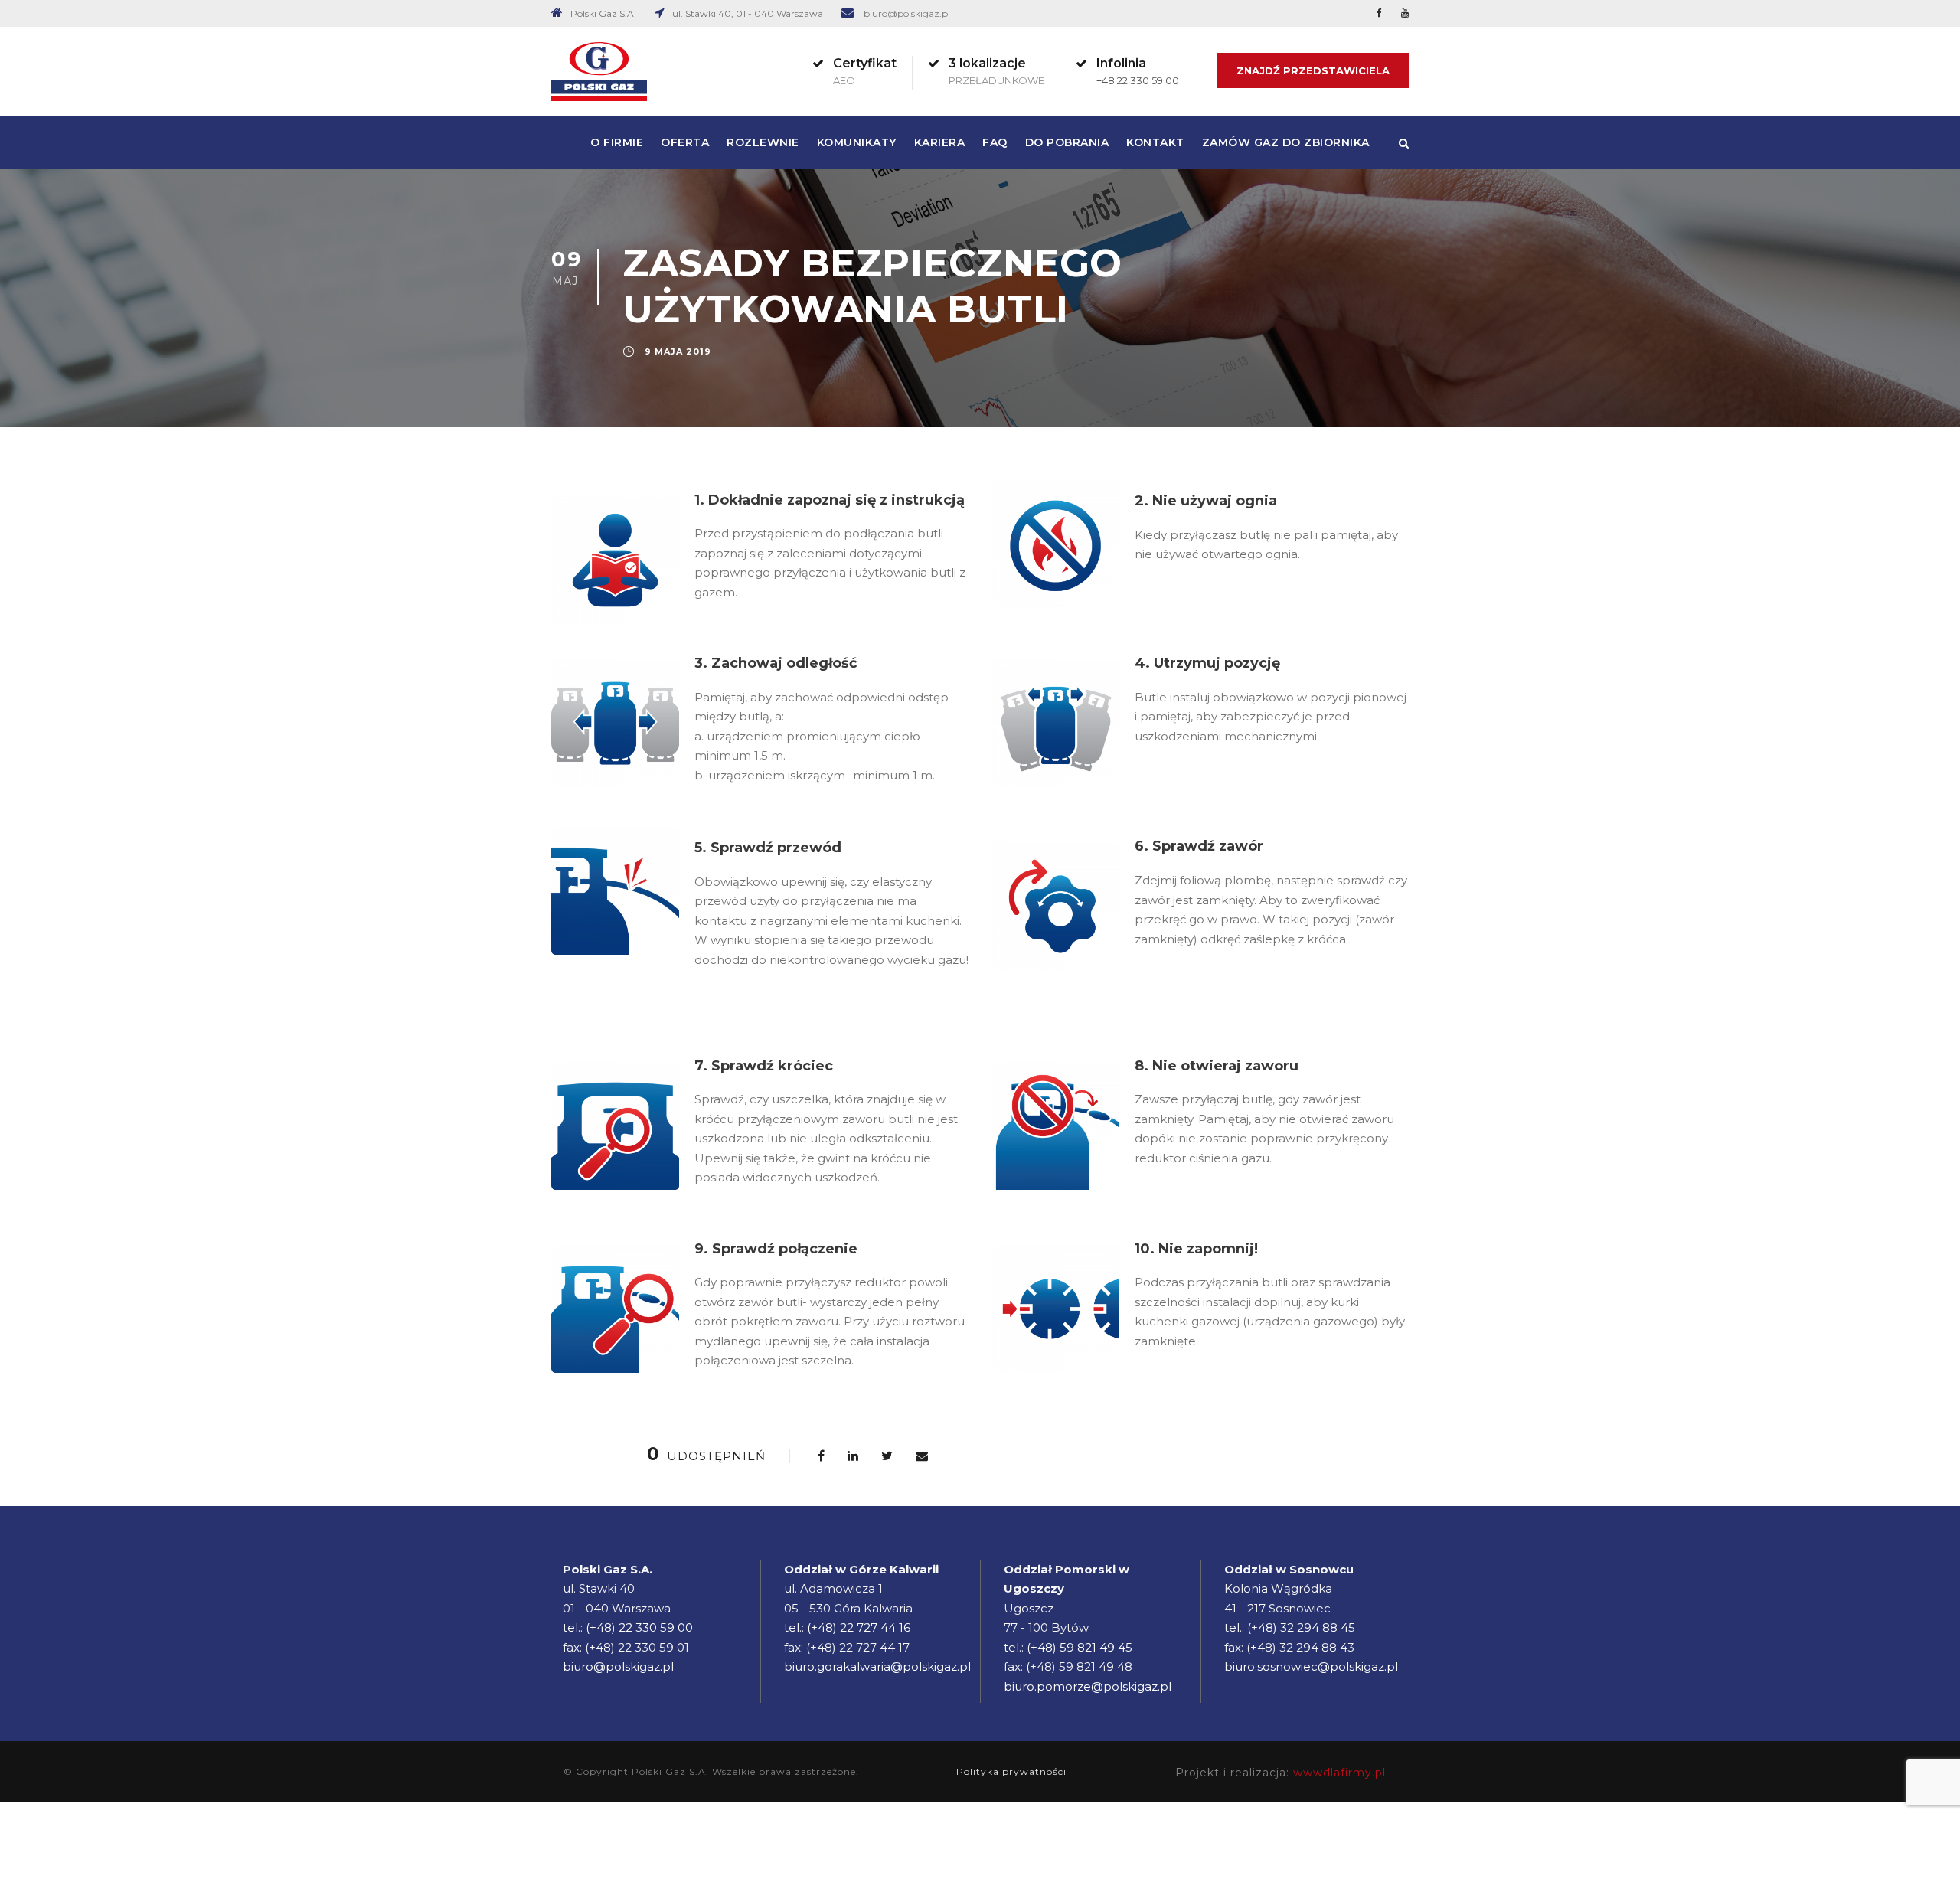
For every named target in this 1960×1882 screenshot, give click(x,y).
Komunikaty (857, 142)
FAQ (995, 142)
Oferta (685, 142)
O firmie (617, 142)
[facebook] (1379, 13)
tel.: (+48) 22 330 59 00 (628, 1627)
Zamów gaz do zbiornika (1286, 142)
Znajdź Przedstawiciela (1313, 70)
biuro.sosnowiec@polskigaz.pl (1311, 1666)
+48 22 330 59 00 (1138, 80)
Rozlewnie (763, 142)
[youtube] (1405, 13)
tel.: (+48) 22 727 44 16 (847, 1627)
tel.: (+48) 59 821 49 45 (1068, 1647)
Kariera (940, 142)
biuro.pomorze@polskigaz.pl (1088, 1686)
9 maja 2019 (678, 351)
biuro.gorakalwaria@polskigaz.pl (877, 1666)
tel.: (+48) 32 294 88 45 (1290, 1627)
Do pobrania (1067, 142)
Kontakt (1155, 142)
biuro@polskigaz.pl (907, 13)
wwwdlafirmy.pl (1339, 1773)
